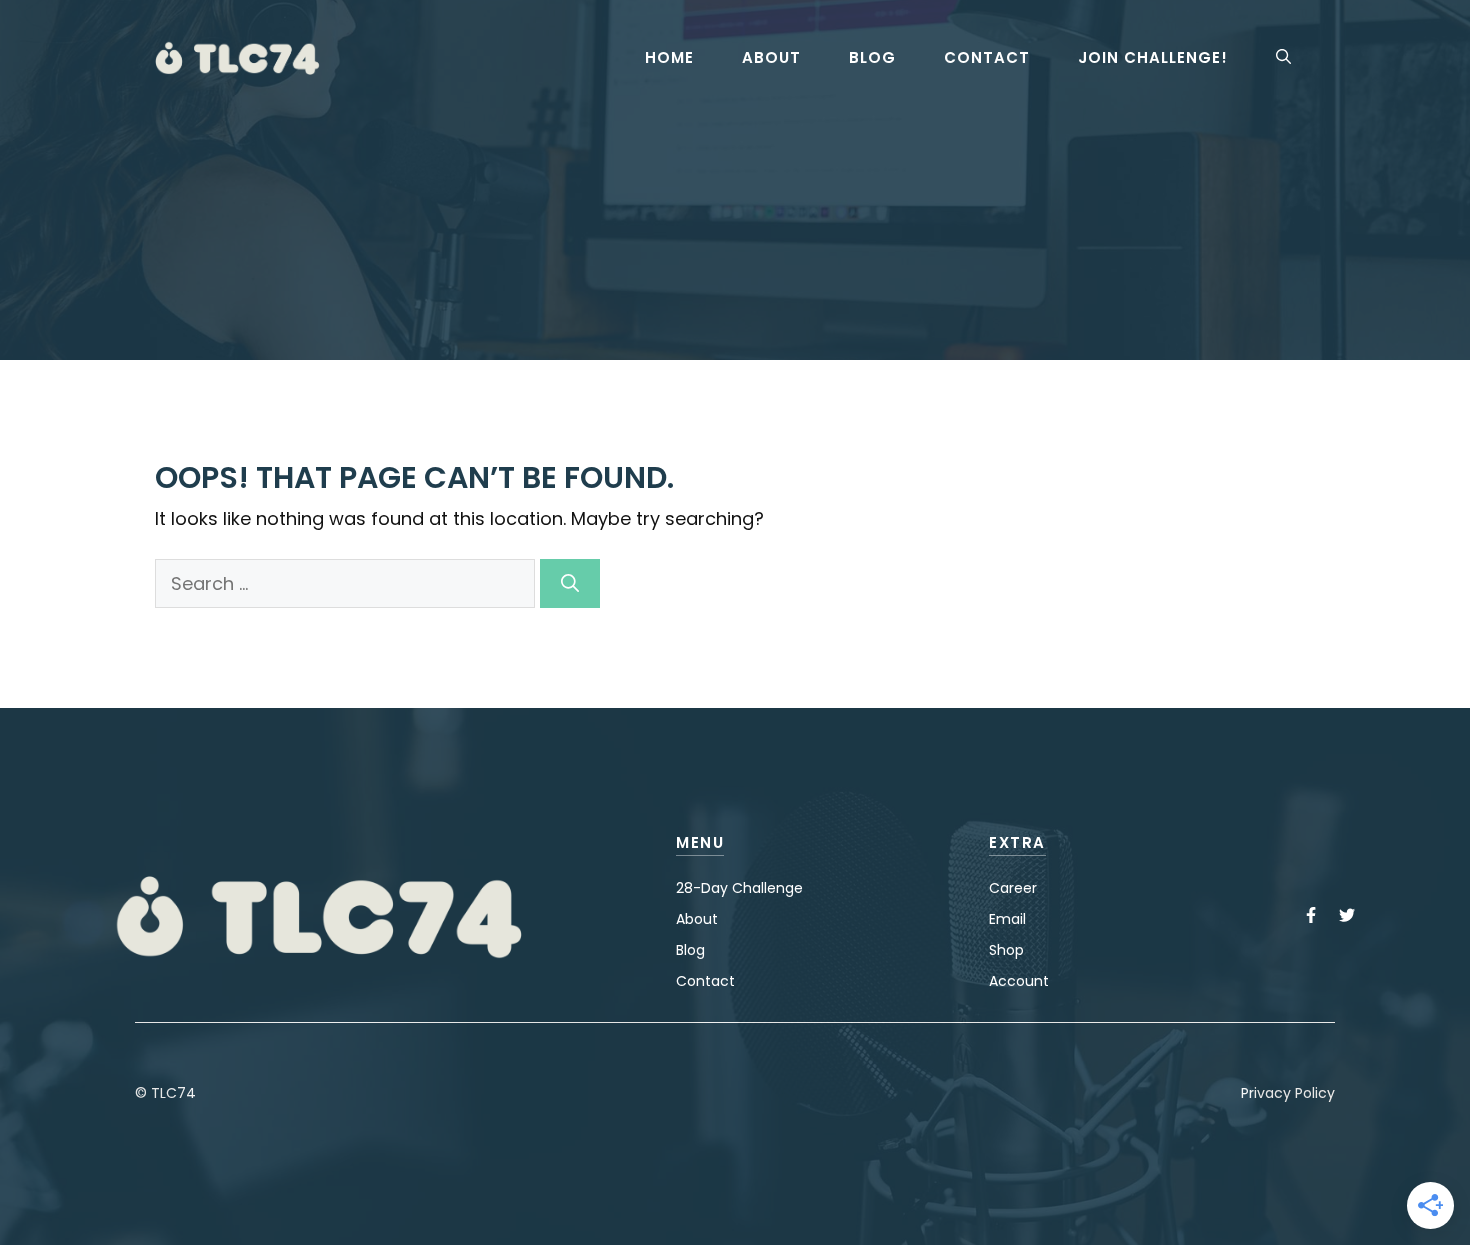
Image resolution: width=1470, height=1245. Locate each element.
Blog (872, 58)
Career (1013, 888)
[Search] (570, 583)
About (771, 58)
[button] (1283, 58)
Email (1007, 919)
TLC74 (173, 1093)
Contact (987, 58)
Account (1019, 981)
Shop (1006, 950)
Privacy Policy (1288, 1093)
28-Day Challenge (739, 888)
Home (669, 58)
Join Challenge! (1153, 58)
